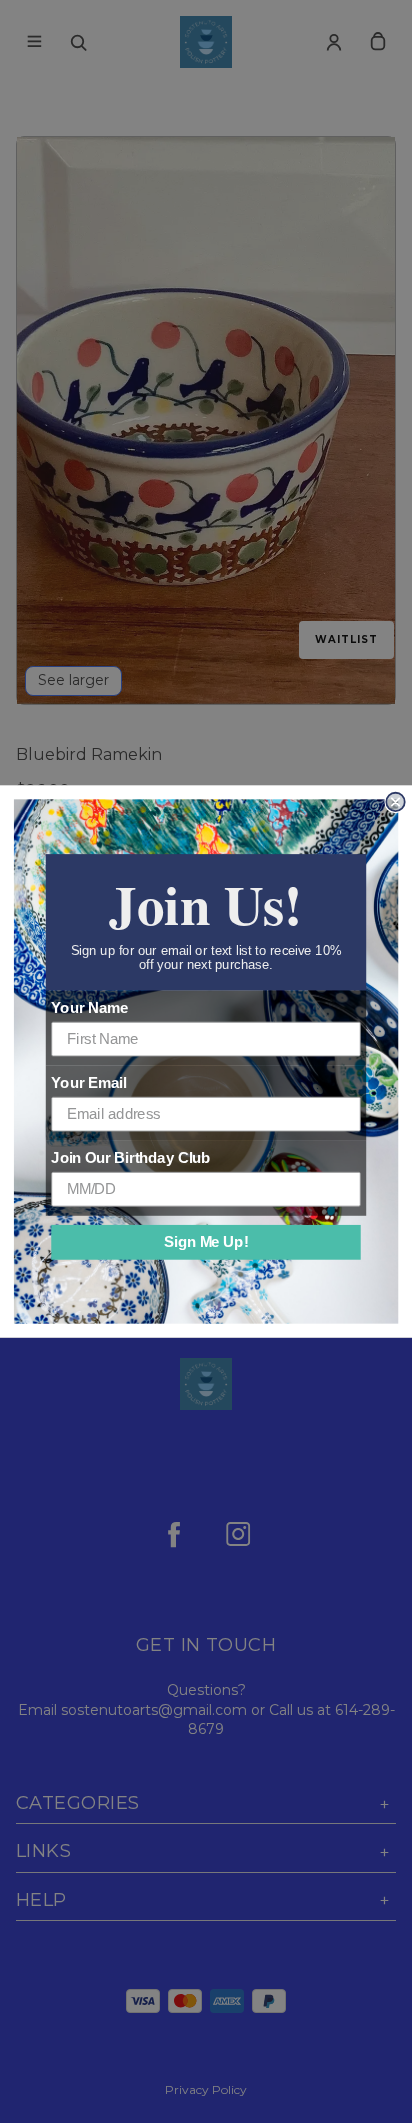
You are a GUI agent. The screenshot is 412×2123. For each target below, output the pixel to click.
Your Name (89, 1008)
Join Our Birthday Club (130, 1158)
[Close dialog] (395, 802)
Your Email (88, 1083)
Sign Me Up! (206, 1242)
